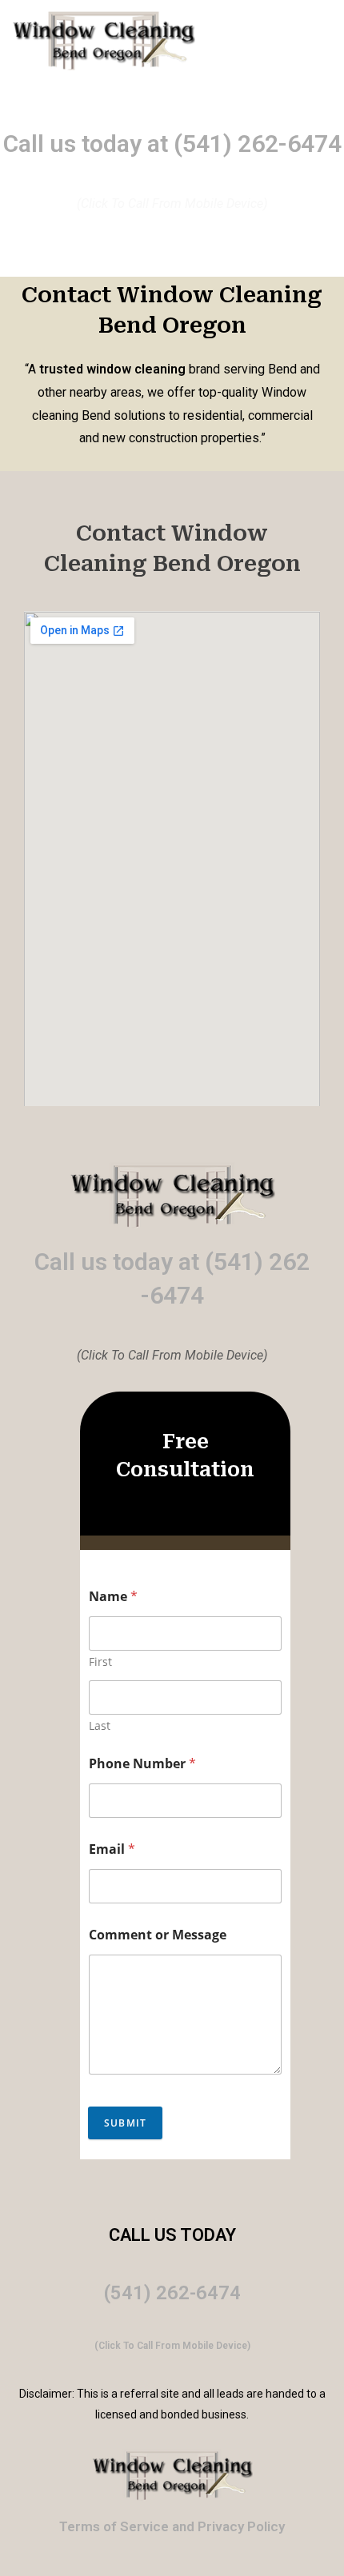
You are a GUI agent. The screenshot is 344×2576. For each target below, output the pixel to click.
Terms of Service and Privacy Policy (172, 2526)
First (100, 1661)
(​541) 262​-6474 (172, 2293)
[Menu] (267, 41)
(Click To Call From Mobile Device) (172, 2346)
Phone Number (142, 1764)
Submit (125, 2123)
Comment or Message (158, 1935)
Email (112, 1849)
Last (100, 1725)
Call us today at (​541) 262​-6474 (172, 144)
